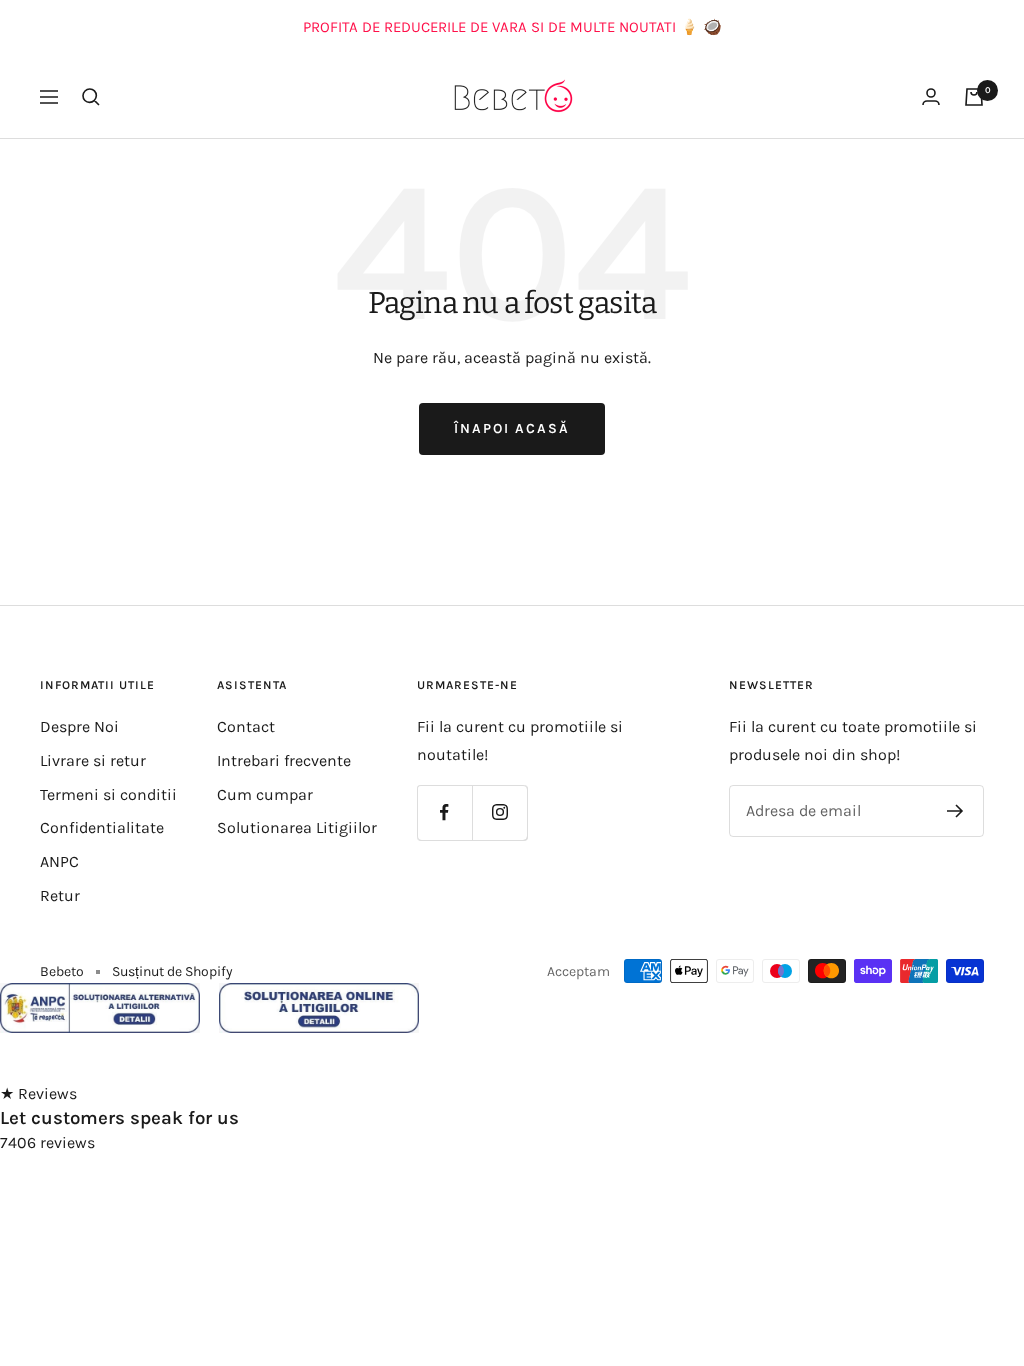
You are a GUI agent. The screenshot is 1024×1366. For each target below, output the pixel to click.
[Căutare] (91, 97)
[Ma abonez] (955, 811)
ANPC (59, 861)
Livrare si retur (93, 760)
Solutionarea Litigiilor (297, 827)
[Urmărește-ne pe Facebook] (444, 812)
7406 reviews (47, 1142)
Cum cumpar (265, 794)
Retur (60, 895)
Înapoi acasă (512, 428)
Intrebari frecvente (284, 760)
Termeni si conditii (108, 794)
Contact (246, 726)
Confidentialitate (102, 827)
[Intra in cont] (931, 96)
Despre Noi (79, 726)
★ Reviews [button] (38, 1093)
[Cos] (974, 97)
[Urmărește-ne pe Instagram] (499, 812)
